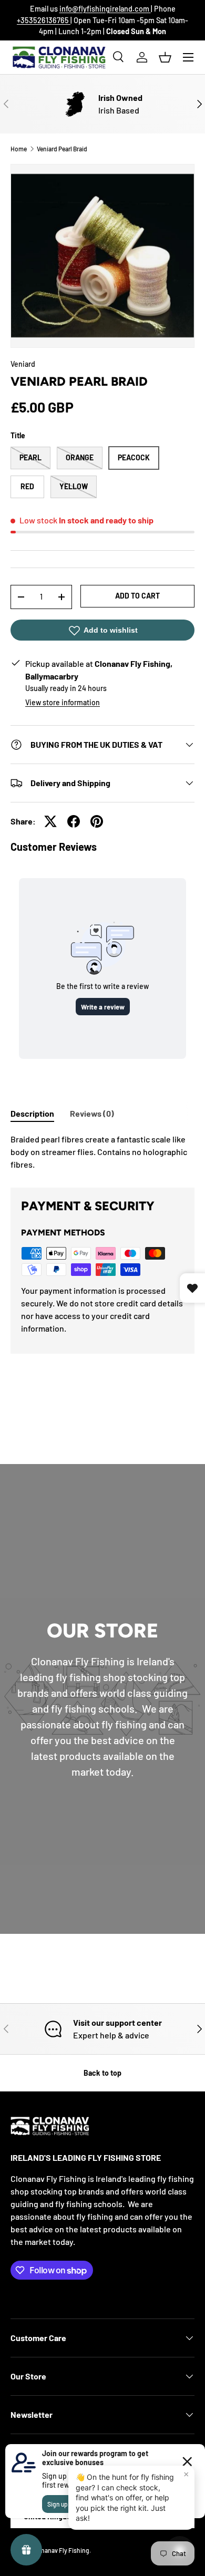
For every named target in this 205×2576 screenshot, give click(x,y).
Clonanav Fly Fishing (61, 2550)
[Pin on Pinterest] (97, 821)
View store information (63, 702)
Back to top (102, 2073)
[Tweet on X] (50, 821)
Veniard (23, 364)
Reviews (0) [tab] (92, 1113)
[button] (165, 57)
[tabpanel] (102, 1152)
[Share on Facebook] (74, 821)
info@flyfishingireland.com (105, 9)
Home (19, 149)
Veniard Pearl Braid (62, 149)
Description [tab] (32, 1113)
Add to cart (137, 596)
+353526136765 (44, 20)
